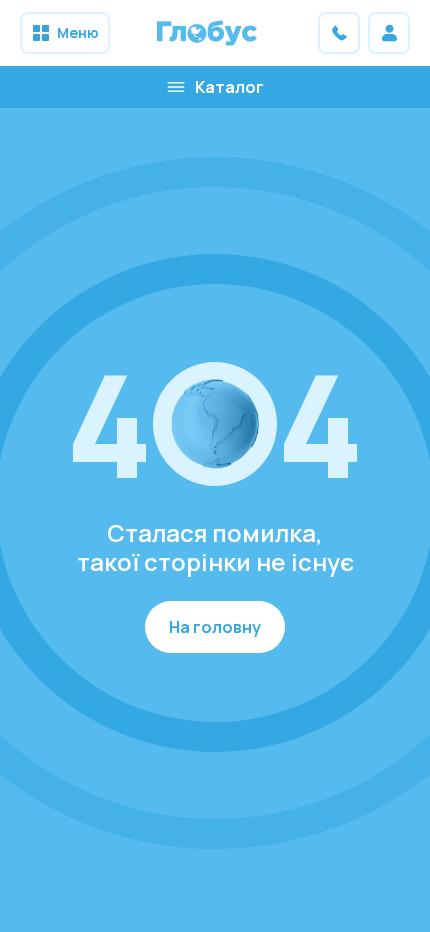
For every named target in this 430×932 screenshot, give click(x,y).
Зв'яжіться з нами (339, 33)
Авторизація (389, 33)
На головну (215, 627)
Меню (78, 32)
